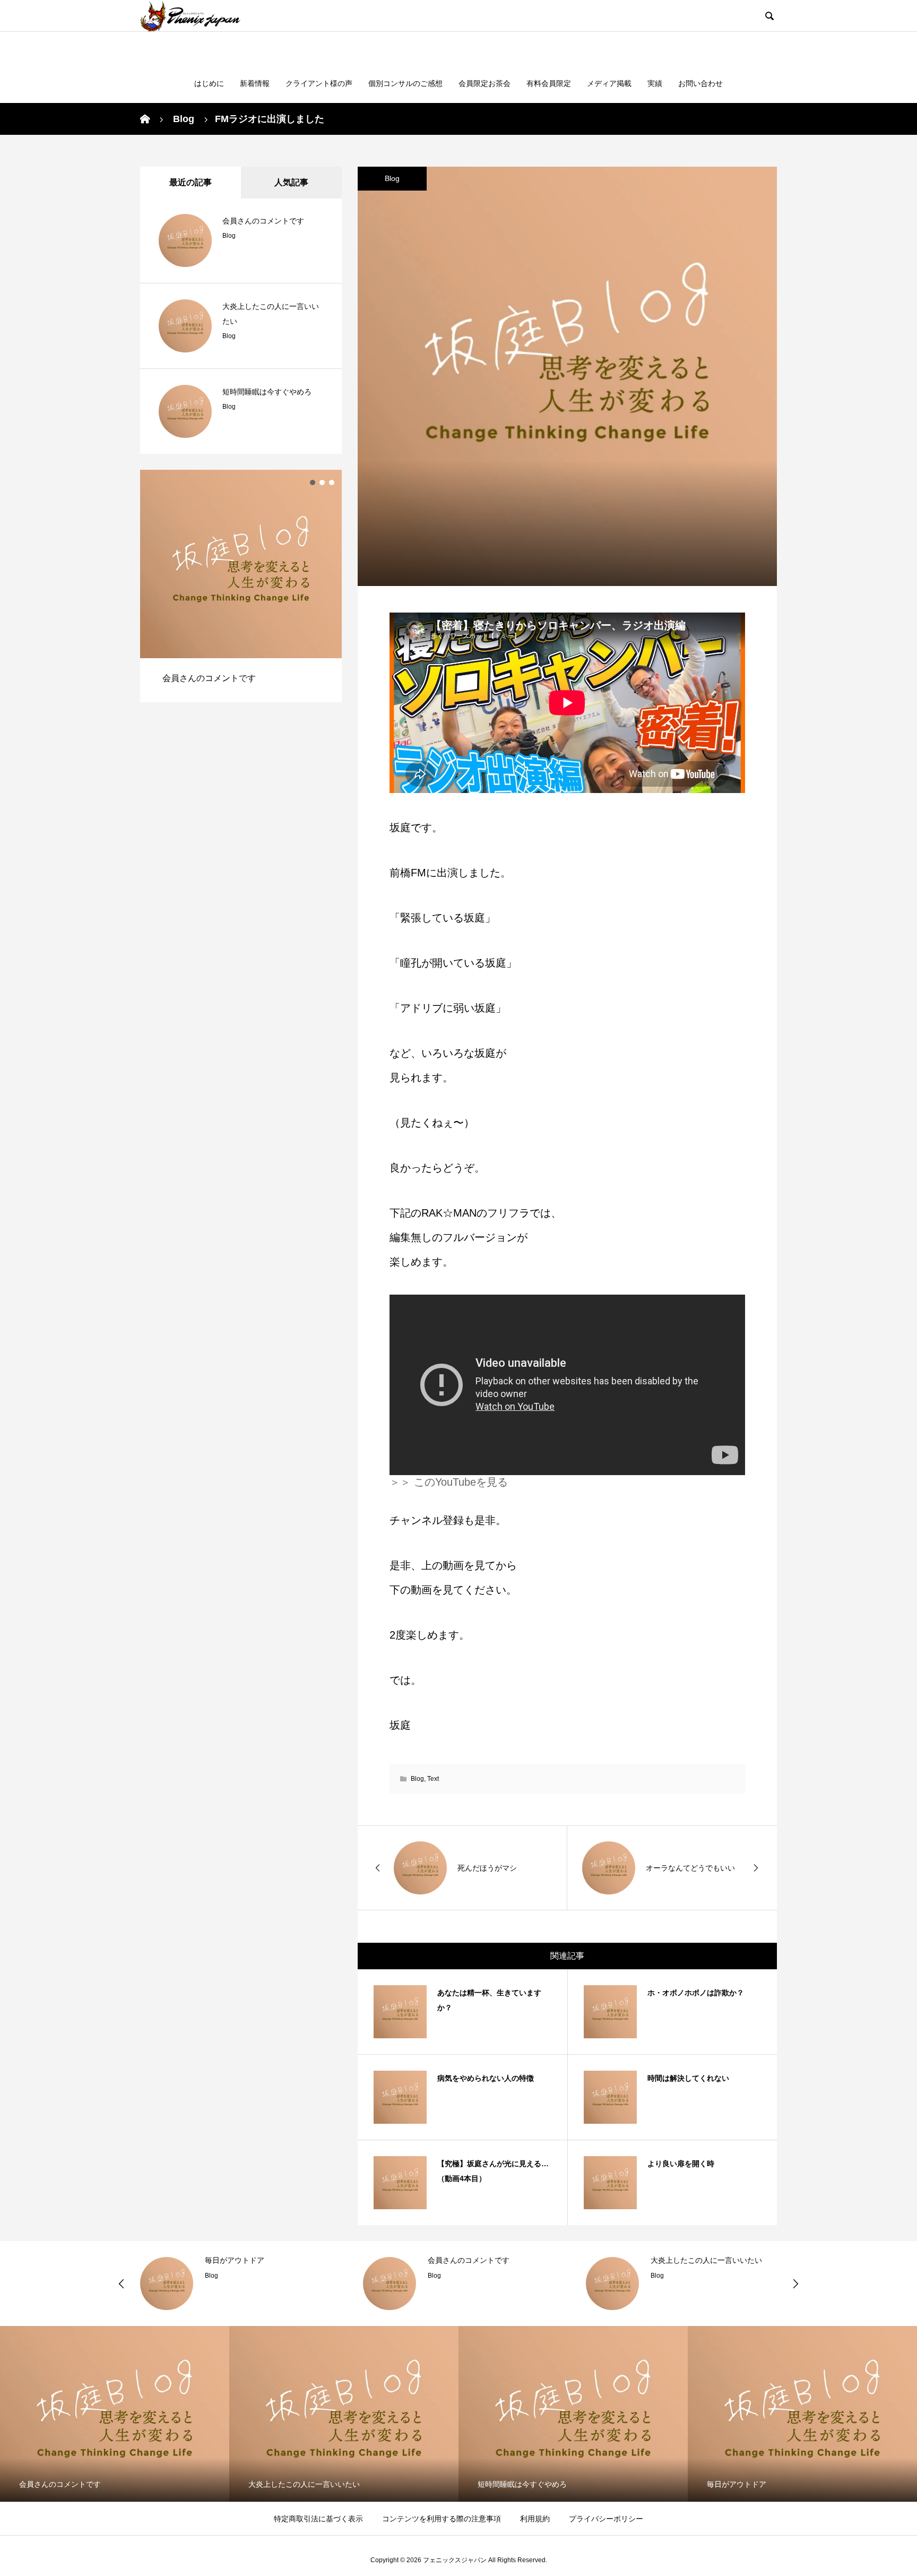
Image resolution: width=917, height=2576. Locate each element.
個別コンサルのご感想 (405, 83)
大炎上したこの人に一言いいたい (706, 2260)
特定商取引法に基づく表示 (318, 2519)
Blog (392, 178)
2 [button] (322, 483)
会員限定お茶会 (485, 83)
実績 (655, 83)
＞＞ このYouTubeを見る (449, 1482)
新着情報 (255, 83)
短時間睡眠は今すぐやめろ (267, 392)
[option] (241, 586)
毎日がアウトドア (235, 2260)
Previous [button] (122, 2284)
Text (433, 1779)
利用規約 (535, 2519)
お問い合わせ (700, 83)
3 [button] (332, 483)
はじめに (209, 83)
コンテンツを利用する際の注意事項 (442, 2519)
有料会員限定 (549, 83)
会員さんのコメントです (263, 221)
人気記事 (291, 182)
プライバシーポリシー (606, 2519)
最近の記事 (191, 182)
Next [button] (795, 2284)
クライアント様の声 (319, 83)
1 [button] (313, 483)
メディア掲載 (609, 83)
